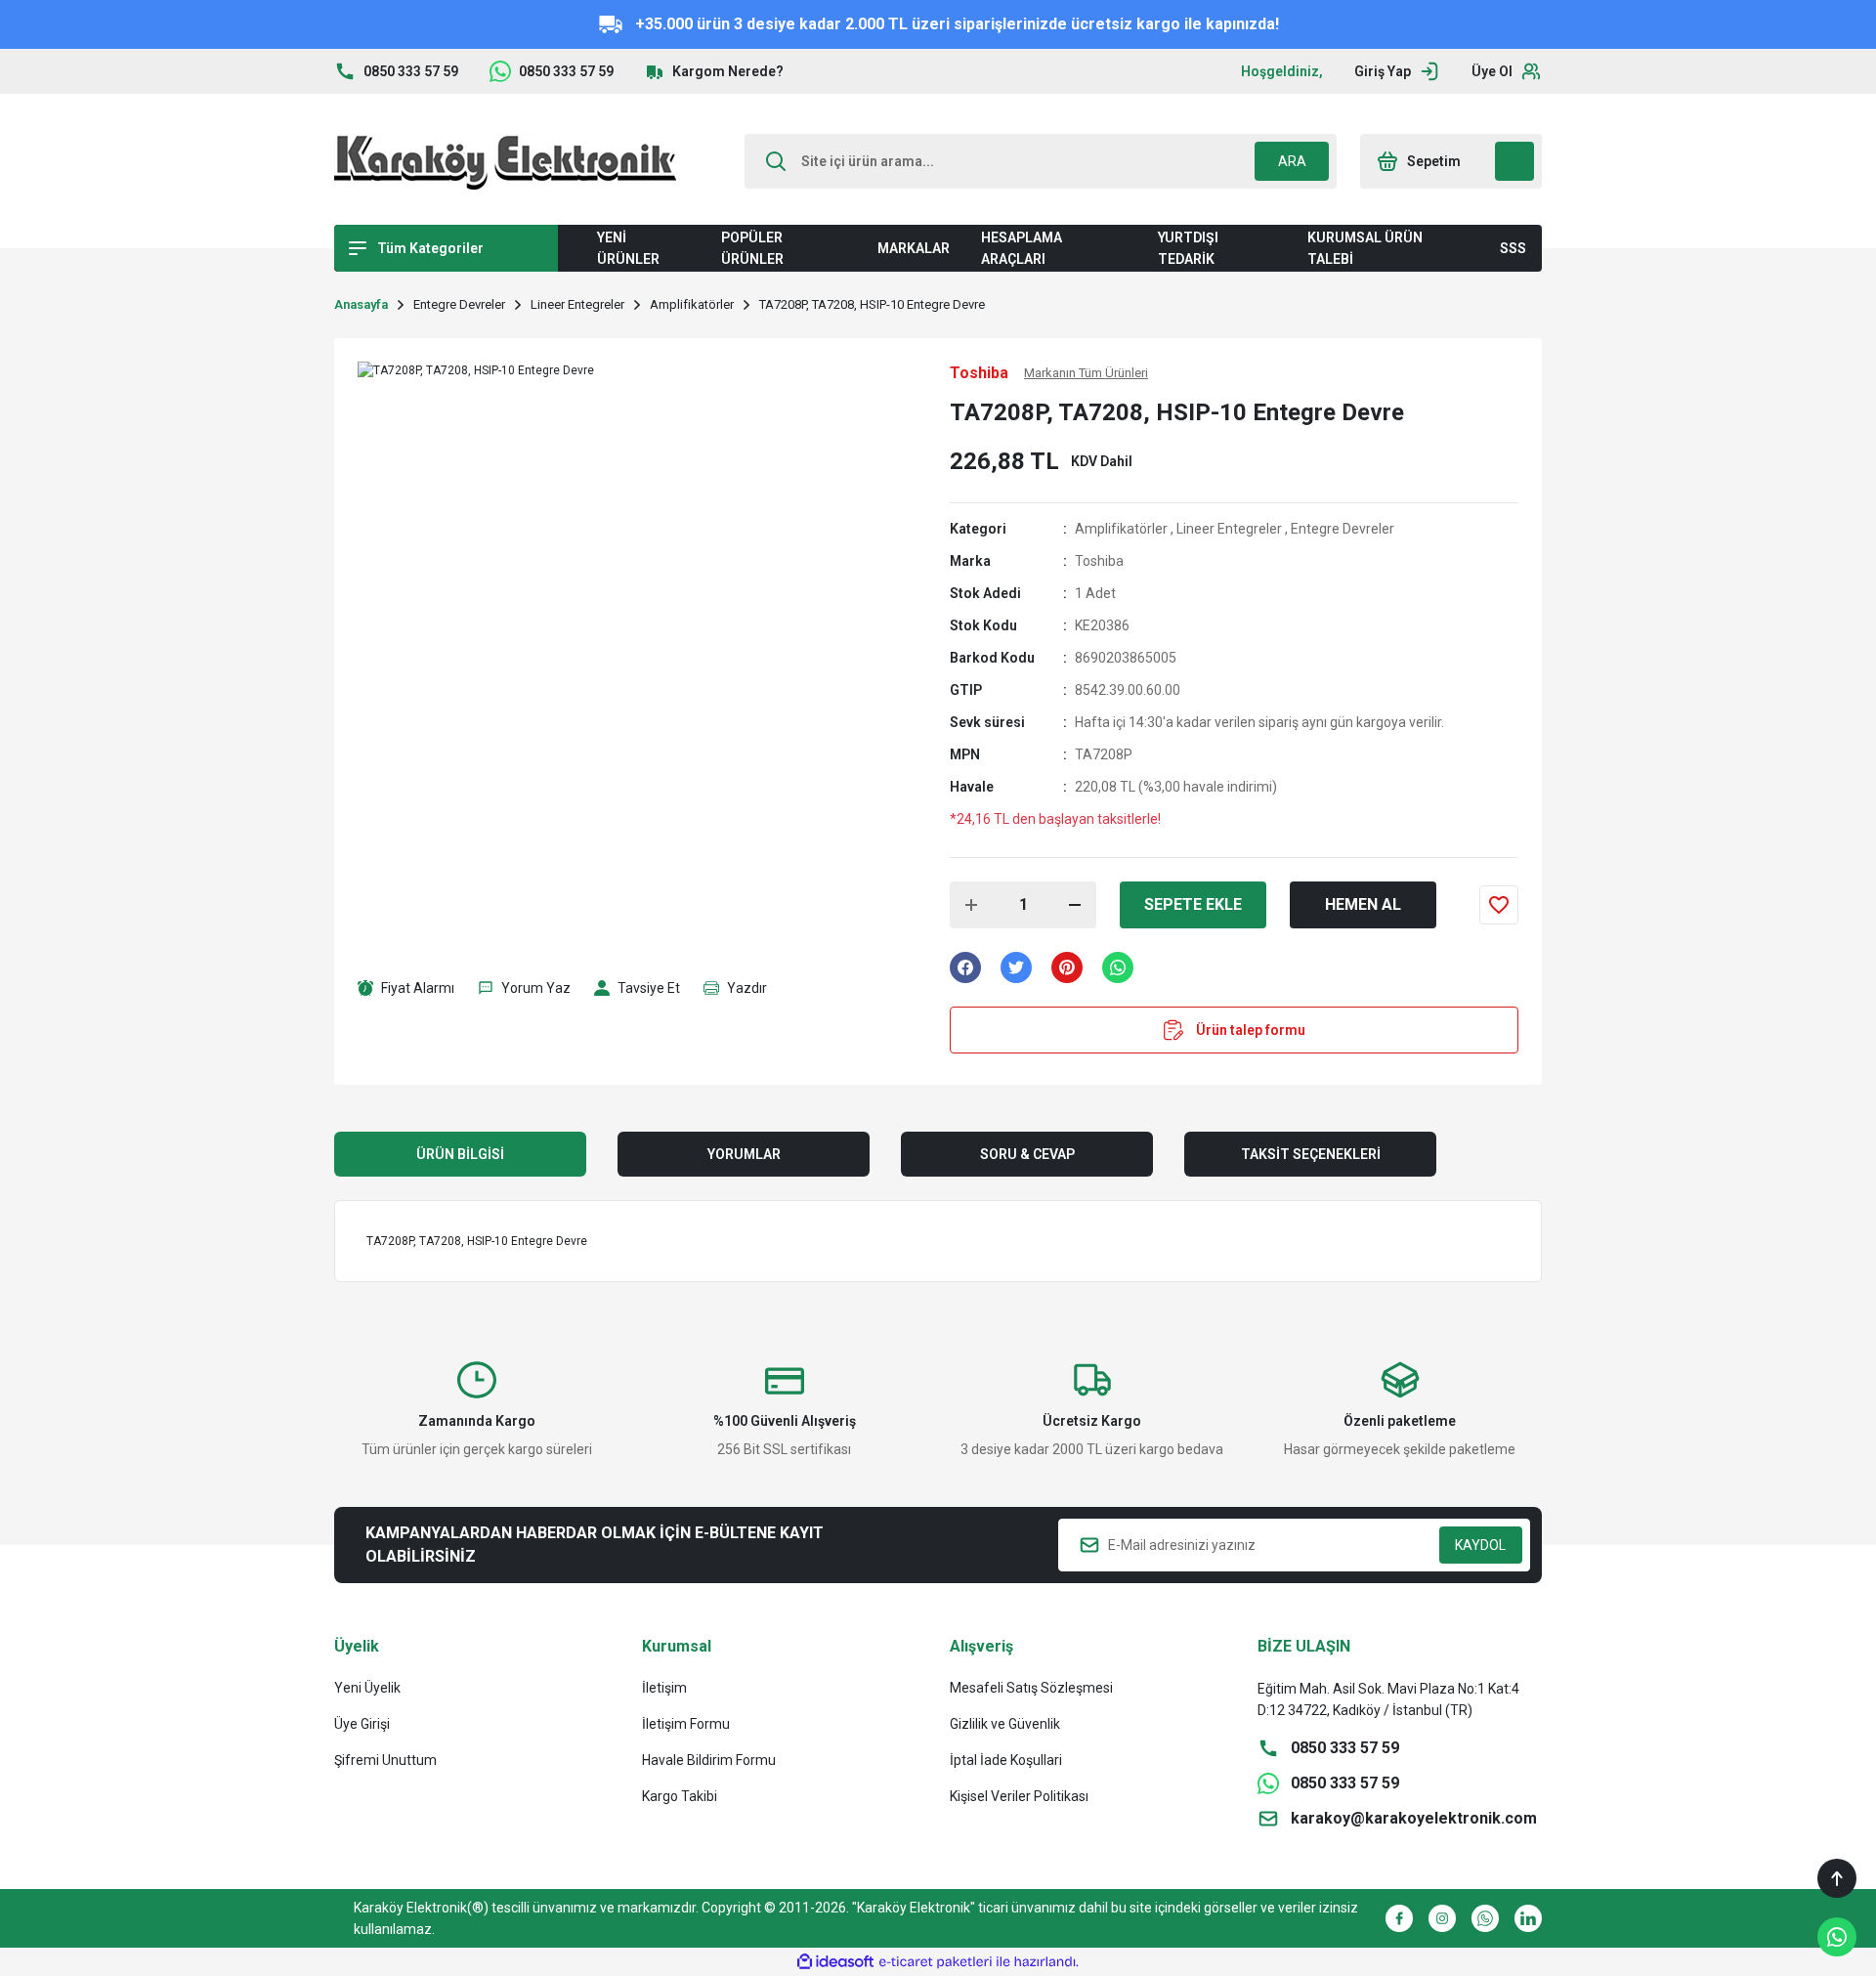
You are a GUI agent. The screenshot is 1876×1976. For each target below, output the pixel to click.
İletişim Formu (686, 1724)
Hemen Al (1363, 904)
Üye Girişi (362, 1724)
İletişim (664, 1688)
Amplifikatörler (1121, 529)
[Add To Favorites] (1499, 905)
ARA (1292, 161)
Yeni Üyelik (367, 1688)
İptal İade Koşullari (1006, 1760)
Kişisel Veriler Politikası (1019, 1796)
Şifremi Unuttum (385, 1760)
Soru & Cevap (1027, 1154)
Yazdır (747, 988)
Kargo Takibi (680, 1796)
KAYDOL (1480, 1545)
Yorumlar (744, 1154)
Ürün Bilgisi (460, 1154)
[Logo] (505, 161)
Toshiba (1099, 561)
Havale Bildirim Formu (709, 1760)
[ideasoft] (835, 1962)
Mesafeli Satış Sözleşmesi (1031, 1688)
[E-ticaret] (936, 1962)
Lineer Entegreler (1229, 529)
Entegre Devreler (1343, 529)
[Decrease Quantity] (1075, 905)
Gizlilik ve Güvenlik (1005, 1724)
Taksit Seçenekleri (1311, 1154)
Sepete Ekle (1193, 904)
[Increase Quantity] (971, 905)
